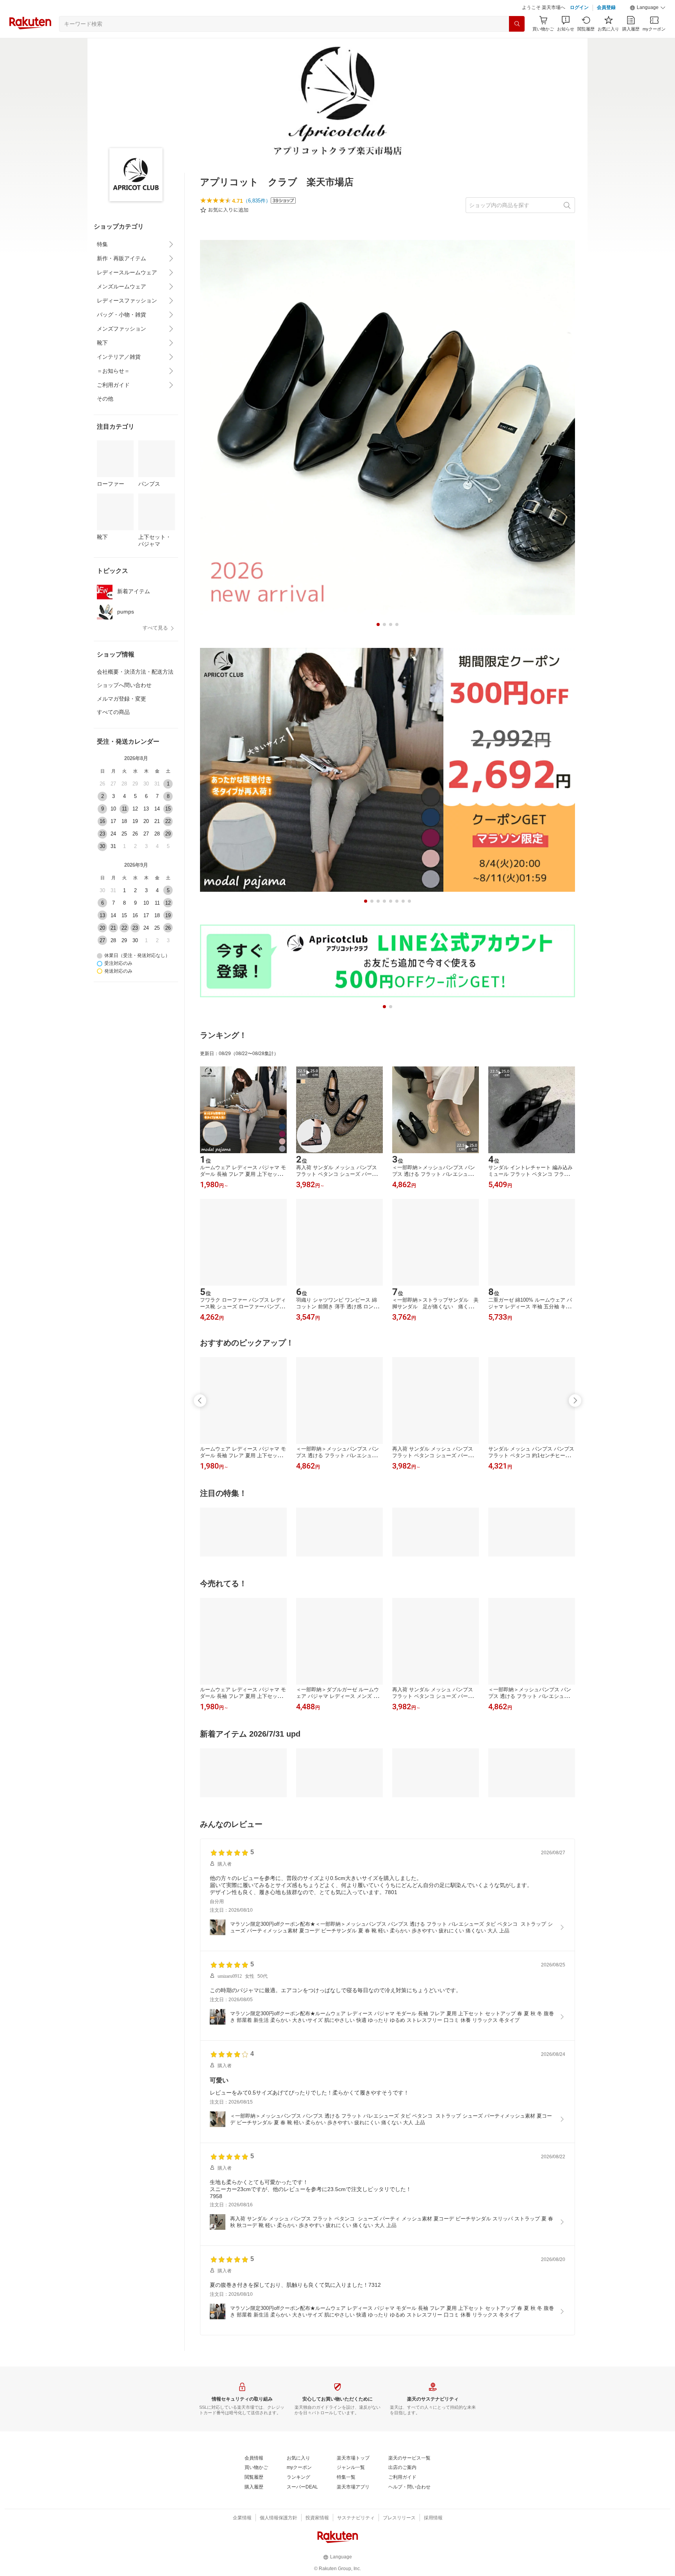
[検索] (517, 43)
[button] (648, 27)
